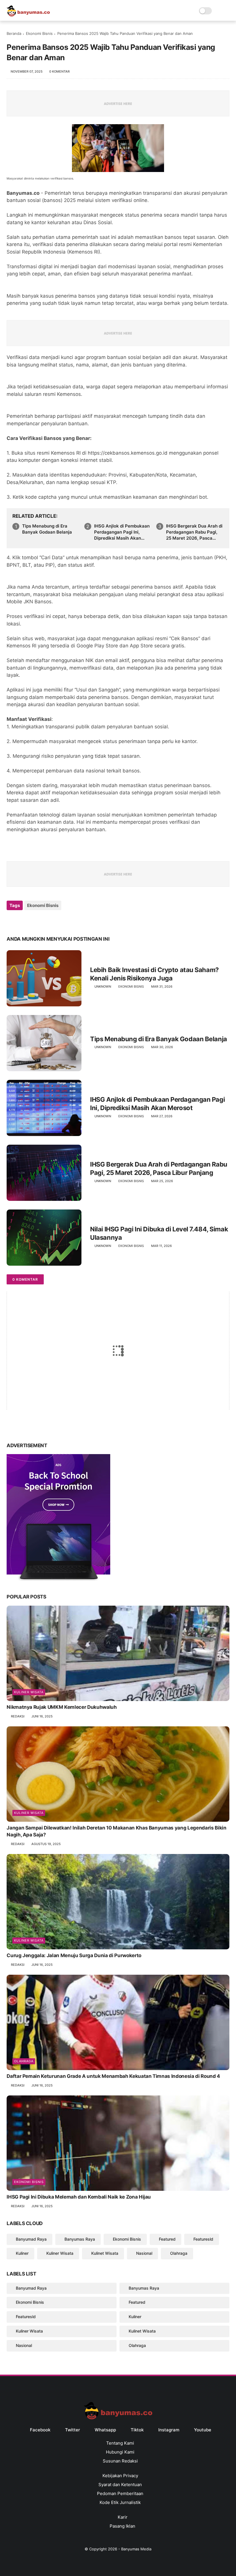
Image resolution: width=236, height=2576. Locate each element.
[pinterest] (46, 921)
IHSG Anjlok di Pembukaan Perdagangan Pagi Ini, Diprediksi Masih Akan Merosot (122, 532)
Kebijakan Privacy (120, 2476)
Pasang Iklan (122, 2526)
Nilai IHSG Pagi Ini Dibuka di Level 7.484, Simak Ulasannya (159, 1233)
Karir (122, 2517)
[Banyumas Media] (28, 15)
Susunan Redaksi (120, 2461)
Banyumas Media (136, 2549)
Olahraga (24, 2061)
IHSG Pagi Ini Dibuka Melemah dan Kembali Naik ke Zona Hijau (79, 2197)
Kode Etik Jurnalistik (120, 2502)
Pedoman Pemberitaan (120, 2493)
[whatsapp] (35, 921)
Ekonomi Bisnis (39, 33)
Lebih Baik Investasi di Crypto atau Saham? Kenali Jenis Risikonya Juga (154, 974)
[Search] (218, 11)
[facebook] (12, 921)
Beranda (14, 33)
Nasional (144, 2253)
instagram (169, 2430)
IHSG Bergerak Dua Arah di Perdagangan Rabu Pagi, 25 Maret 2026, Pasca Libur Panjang (194, 532)
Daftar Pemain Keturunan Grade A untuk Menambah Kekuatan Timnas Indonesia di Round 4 (113, 2076)
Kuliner (22, 2253)
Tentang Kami (120, 2443)
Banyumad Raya (31, 2239)
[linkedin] (58, 921)
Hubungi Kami (120, 2452)
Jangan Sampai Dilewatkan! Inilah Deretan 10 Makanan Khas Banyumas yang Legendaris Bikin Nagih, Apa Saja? (116, 1831)
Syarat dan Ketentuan (120, 2485)
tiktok (137, 2430)
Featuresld (203, 2239)
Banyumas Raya (80, 2239)
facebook (40, 2430)
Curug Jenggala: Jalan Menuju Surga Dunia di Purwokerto (74, 1955)
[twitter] (23, 921)
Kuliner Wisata (29, 1692)
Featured (167, 2239)
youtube (203, 2430)
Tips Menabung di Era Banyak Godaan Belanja (47, 529)
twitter (73, 2430)
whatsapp (105, 2430)
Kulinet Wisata (105, 2253)
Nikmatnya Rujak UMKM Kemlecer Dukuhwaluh (62, 1707)
